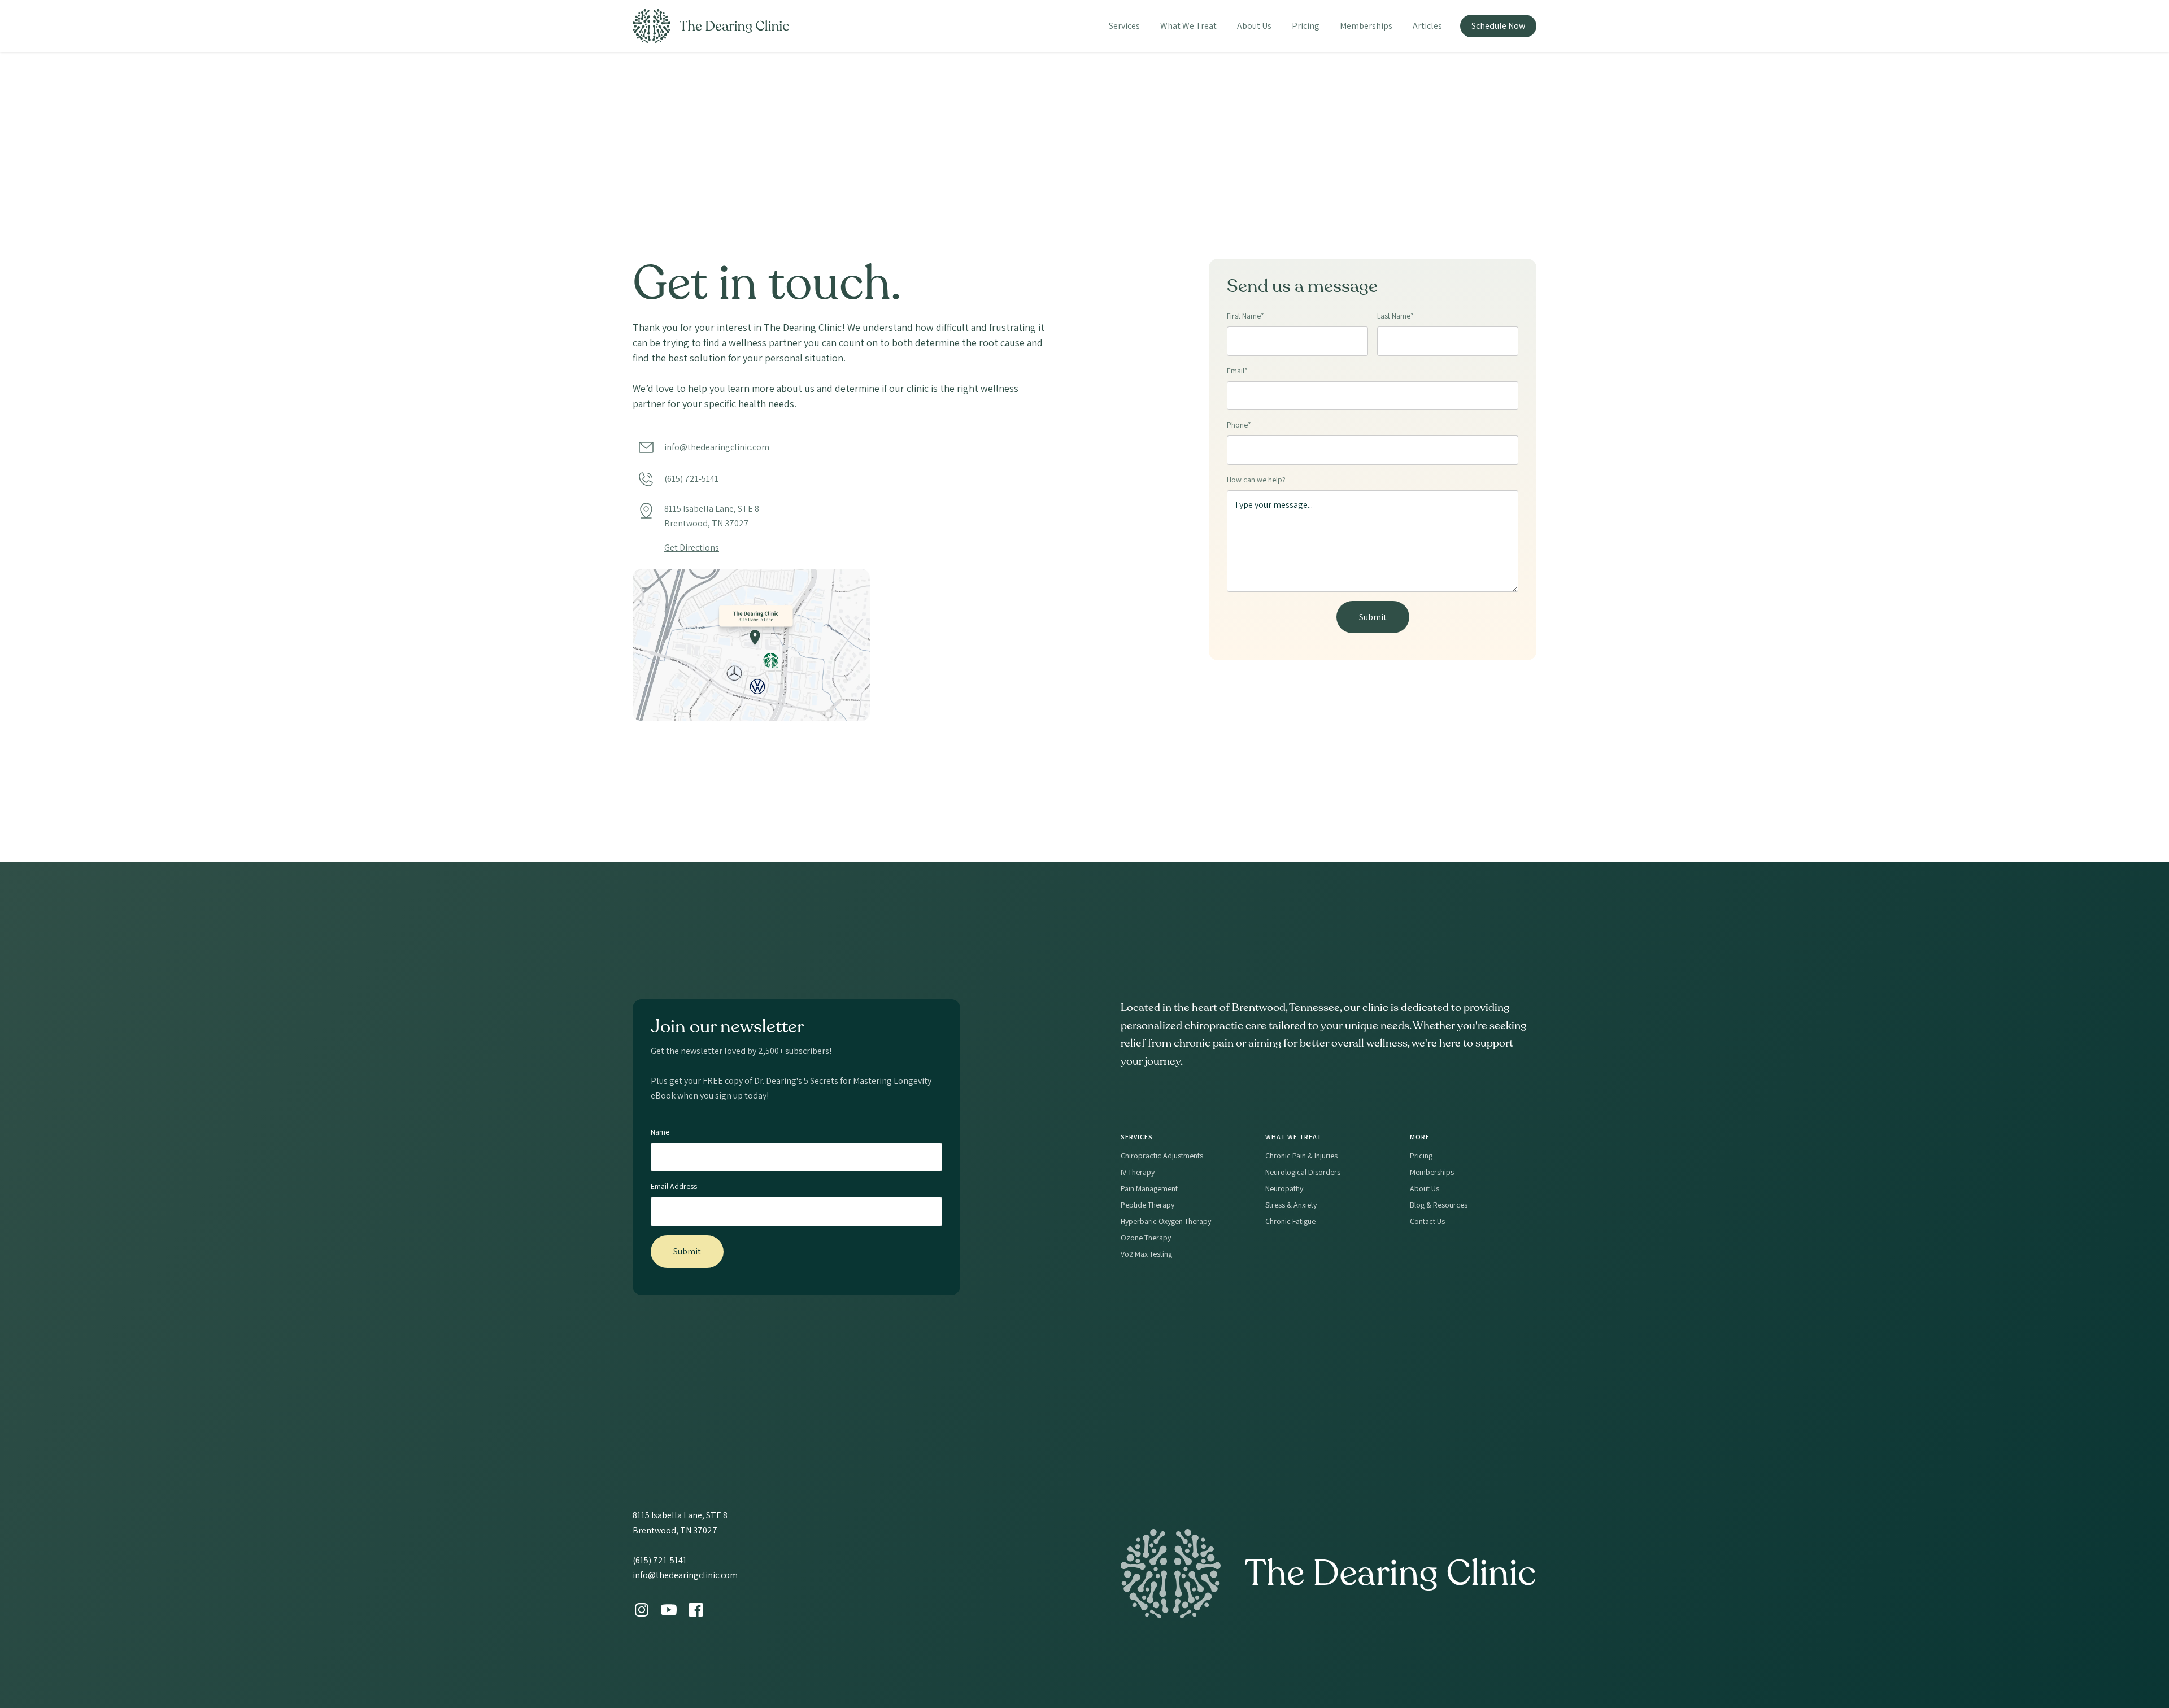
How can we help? (1256, 480)
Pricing (1306, 26)
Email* (1237, 371)
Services (1124, 26)
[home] (711, 26)
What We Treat (1188, 26)
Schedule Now (1498, 26)
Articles (1427, 26)
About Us (1254, 26)
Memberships (1366, 26)
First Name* (1245, 316)
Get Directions (692, 548)
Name (660, 1132)
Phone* (1239, 425)
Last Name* (1395, 316)
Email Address (674, 1186)
